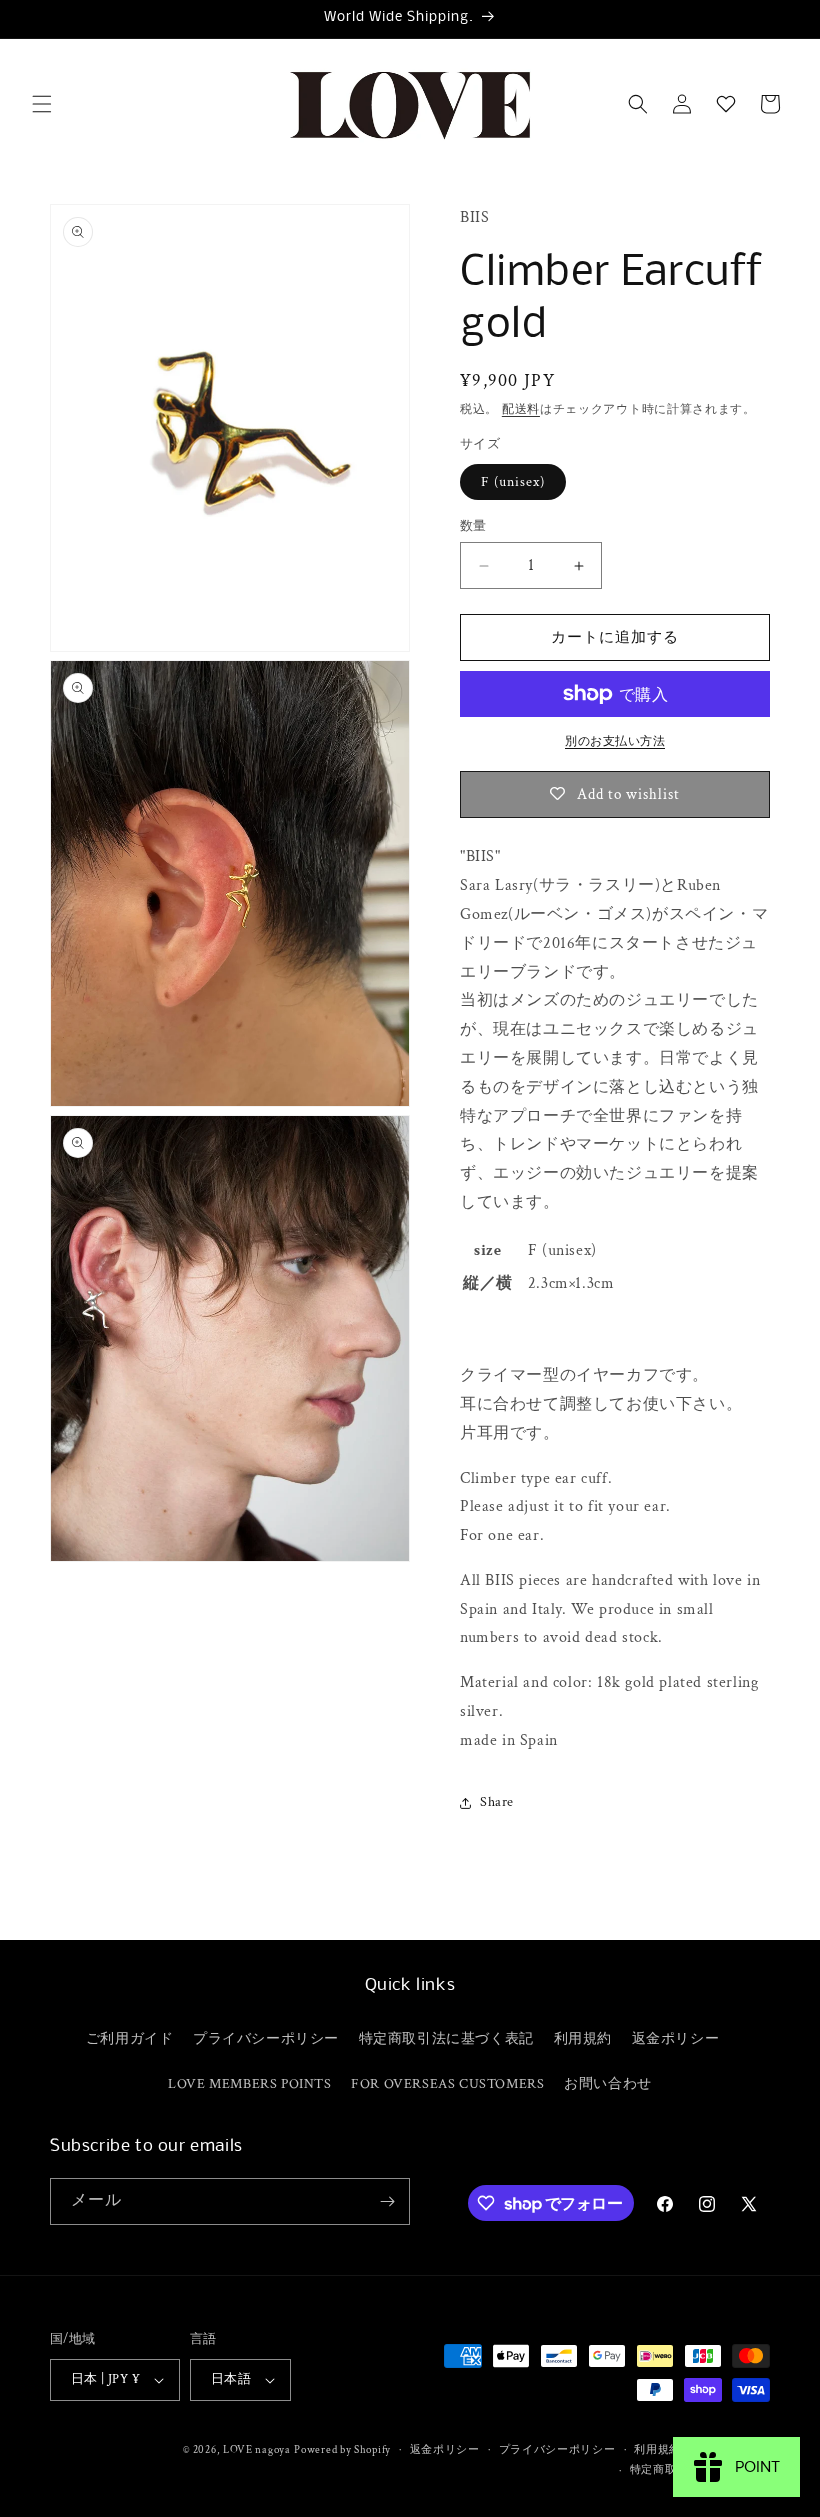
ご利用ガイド (130, 2039)
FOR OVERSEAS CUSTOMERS (447, 2084)
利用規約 (583, 2039)
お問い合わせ (608, 2084)
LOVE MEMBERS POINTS (249, 2084)
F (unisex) (513, 482)
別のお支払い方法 (615, 741)
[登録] (387, 2201)
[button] (42, 104)
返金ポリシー (676, 2039)
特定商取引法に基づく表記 (446, 2039)
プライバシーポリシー (266, 2039)
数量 (473, 526)
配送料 (521, 409)
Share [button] (497, 1802)
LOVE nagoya (257, 2450)
